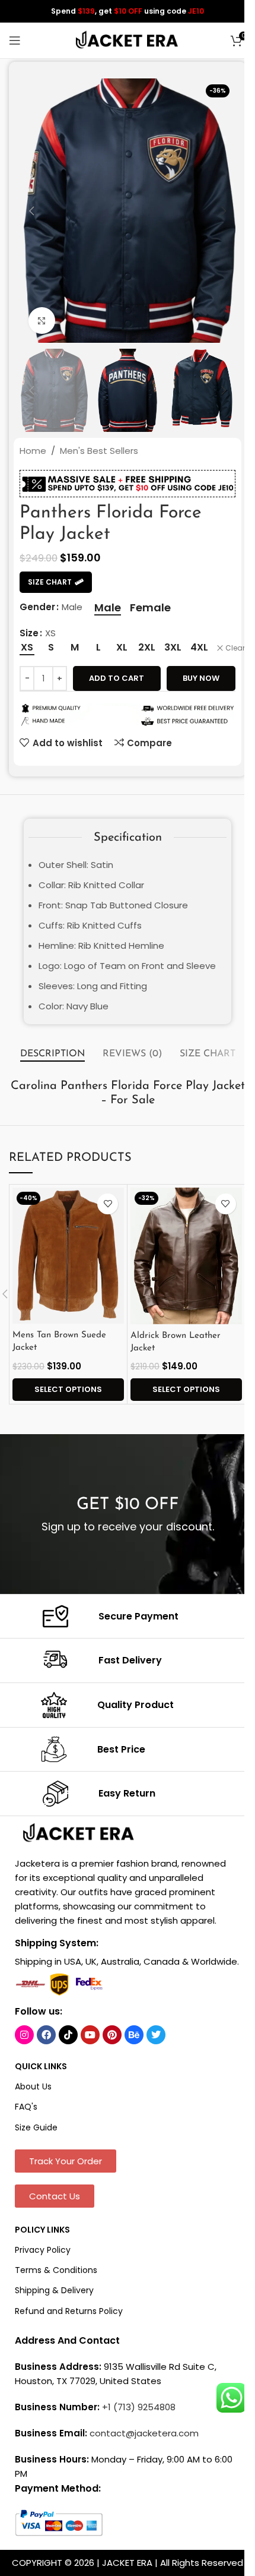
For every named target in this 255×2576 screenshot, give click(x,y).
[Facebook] (46, 2035)
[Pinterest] (112, 2035)
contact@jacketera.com (144, 2433)
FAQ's (26, 2107)
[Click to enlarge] (42, 321)
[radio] (108, 608)
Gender (37, 607)
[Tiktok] (68, 2035)
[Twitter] (156, 2035)
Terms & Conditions (56, 2270)
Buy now (201, 678)
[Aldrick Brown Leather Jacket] (186, 1256)
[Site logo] (128, 40)
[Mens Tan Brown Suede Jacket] (68, 1256)
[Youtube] (90, 2035)
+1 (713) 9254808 (139, 2407)
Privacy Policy (43, 2250)
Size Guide (36, 2127)
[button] (31, 211)
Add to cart (117, 678)
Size (29, 633)
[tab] (52, 1055)
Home (33, 451)
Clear (235, 648)
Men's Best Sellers (99, 451)
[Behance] (134, 2035)
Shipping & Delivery (54, 2290)
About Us (33, 2086)
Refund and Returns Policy (69, 2311)
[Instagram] (24, 2035)
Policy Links (42, 2230)
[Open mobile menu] (15, 40)
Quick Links (41, 2066)
